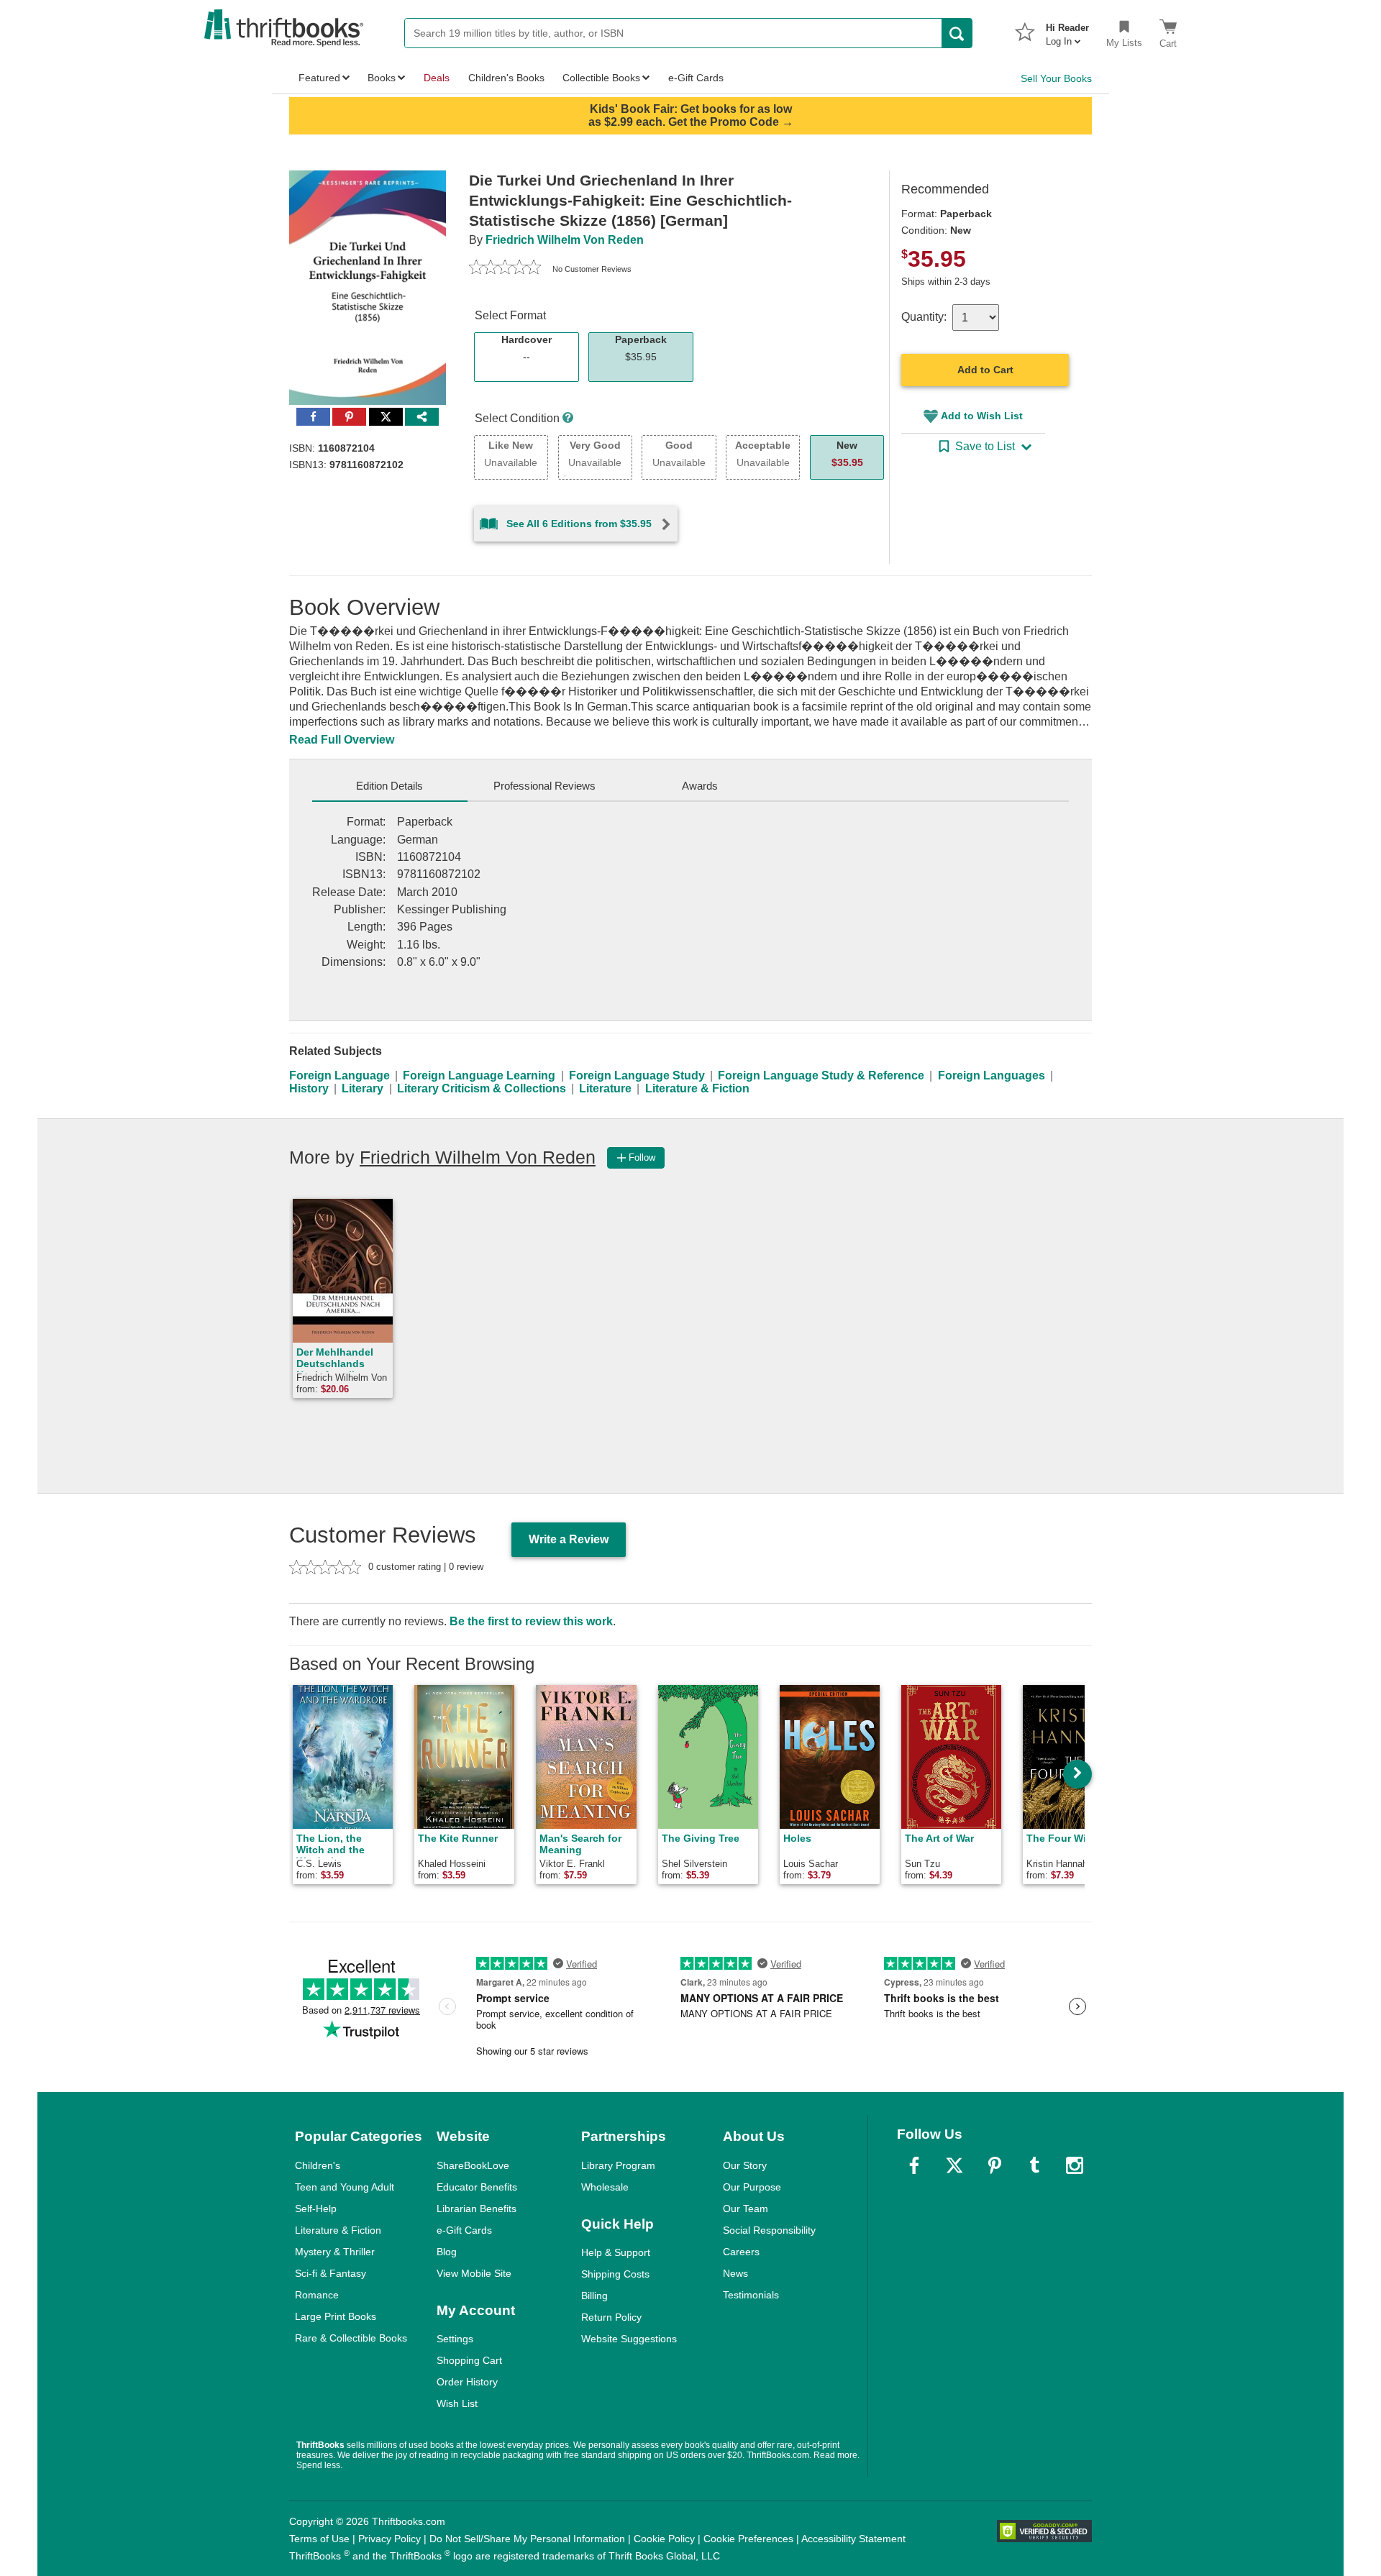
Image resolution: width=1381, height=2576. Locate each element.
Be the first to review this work (531, 1621)
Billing (594, 2296)
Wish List (457, 2403)
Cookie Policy (664, 2539)
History (309, 1088)
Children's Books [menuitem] (506, 78)
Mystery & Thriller (335, 2252)
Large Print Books (336, 2316)
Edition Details (389, 786)
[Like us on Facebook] (914, 2165)
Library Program (618, 2165)
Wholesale (605, 2187)
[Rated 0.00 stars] (505, 269)
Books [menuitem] (382, 78)
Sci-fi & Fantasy (331, 2273)
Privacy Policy (389, 2539)
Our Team (746, 2209)
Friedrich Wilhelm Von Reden (565, 240)
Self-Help (316, 2209)
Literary (363, 1088)
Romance (317, 2295)
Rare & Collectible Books (351, 2338)
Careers (741, 2252)
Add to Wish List (982, 416)
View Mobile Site (474, 2273)
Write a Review (569, 1539)
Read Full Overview (342, 740)
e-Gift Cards (464, 2230)
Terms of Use (319, 2539)
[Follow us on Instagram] (1075, 2165)
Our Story (745, 2165)
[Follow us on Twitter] (954, 2165)
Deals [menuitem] (437, 78)
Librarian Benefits (477, 2209)
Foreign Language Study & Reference (821, 1075)
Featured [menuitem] (319, 78)
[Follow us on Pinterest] (995, 2165)
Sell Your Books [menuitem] (1056, 78)
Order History (467, 2382)
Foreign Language (339, 1075)
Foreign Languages (992, 1075)
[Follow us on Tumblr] (1034, 2165)
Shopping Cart (469, 2360)
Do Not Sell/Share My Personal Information (527, 2539)
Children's (318, 2165)
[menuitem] (1067, 30)
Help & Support (616, 2252)
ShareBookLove (473, 2165)
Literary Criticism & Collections (482, 1088)
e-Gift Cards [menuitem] (696, 78)
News (735, 2273)
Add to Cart (985, 370)
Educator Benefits (477, 2187)
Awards (700, 786)
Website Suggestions (629, 2339)
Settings (455, 2339)
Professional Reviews (544, 786)
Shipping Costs (615, 2274)
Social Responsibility (769, 2230)
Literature (605, 1088)
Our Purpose (752, 2187)
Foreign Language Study (637, 1075)
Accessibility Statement (853, 2539)
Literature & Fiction (697, 1088)
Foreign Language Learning (479, 1075)
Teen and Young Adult (345, 2187)
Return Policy (611, 2317)
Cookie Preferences (748, 2539)
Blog (447, 2252)
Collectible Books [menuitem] (601, 78)
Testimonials (751, 2295)
